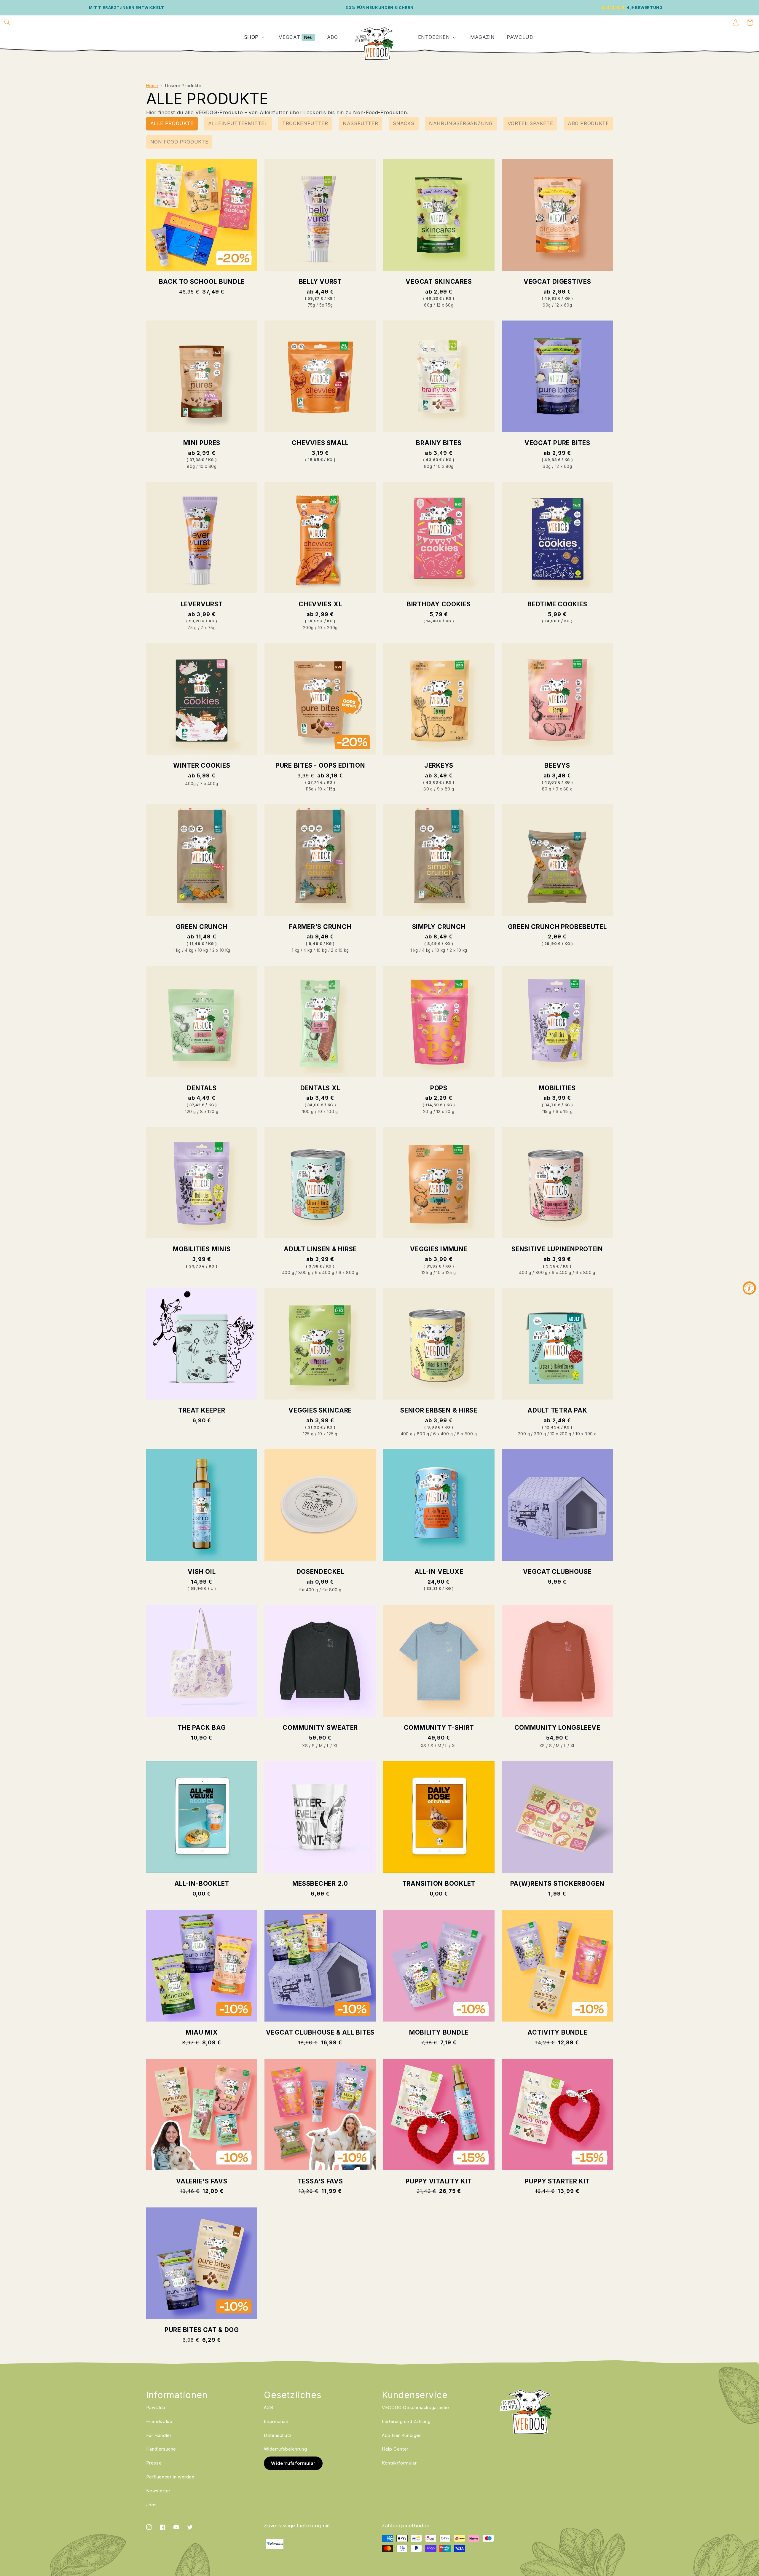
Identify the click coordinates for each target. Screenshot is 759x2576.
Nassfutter (360, 123)
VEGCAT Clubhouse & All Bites (320, 2032)
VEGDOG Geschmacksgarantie (416, 2408)
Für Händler (159, 2435)
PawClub (156, 2408)
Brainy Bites (439, 443)
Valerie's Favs (202, 2181)
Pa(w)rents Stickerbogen (557, 1884)
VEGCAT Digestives (557, 282)
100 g (308, 1112)
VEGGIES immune (439, 1249)
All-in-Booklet (202, 1884)
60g (428, 305)
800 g (304, 1273)
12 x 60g (445, 305)
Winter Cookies (202, 765)
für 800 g (332, 1590)
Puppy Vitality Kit (439, 2181)
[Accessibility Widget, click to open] (749, 1288)
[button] (7, 23)
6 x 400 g (325, 1273)
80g (191, 466)
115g (310, 789)
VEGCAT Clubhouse (557, 1572)
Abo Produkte (588, 123)
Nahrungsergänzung (461, 123)
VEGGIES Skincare (320, 1410)
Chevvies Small (320, 443)
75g (311, 305)
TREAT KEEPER (202, 1410)
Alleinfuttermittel (238, 123)
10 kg (203, 950)
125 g (427, 1273)
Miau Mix (202, 2032)
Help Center (395, 2449)
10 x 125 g (446, 1273)
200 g (524, 1434)
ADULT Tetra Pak (557, 1410)
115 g (547, 1112)
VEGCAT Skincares (439, 282)
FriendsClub (159, 2422)
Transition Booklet (439, 1884)
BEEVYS (557, 765)
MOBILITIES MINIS (202, 1249)
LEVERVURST (202, 604)
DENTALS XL (320, 1088)
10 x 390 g (586, 1434)
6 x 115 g (564, 1112)
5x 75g (326, 305)
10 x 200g (328, 628)
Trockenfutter (305, 123)
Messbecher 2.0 (320, 1884)
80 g (428, 789)
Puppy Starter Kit (557, 2181)
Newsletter (158, 2491)
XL (336, 1746)
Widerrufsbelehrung (285, 2449)
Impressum (276, 2422)
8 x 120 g (209, 1112)
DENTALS (202, 1088)
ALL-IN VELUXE (439, 1572)
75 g (192, 628)
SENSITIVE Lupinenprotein (557, 1249)
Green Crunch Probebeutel (557, 927)
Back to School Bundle (202, 282)
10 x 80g (208, 466)
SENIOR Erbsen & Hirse (439, 1410)
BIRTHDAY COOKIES (439, 604)
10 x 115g (327, 789)
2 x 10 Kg (221, 950)
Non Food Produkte (179, 142)
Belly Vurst (320, 282)
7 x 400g (209, 784)
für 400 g (309, 1590)
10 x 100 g (328, 1112)
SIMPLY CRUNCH (439, 927)
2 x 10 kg (340, 950)
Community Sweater (320, 1728)
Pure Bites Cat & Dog (202, 2330)
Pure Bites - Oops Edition (320, 765)
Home (152, 86)
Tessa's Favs (320, 2181)
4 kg (189, 950)
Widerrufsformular (293, 2463)
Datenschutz (278, 2435)
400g (191, 784)
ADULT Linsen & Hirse (320, 1249)
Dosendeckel (320, 1572)
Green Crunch (202, 927)
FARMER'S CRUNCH (320, 927)
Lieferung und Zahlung (406, 2422)
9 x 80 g (445, 789)
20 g (428, 1112)
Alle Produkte (172, 123)
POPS (439, 1088)
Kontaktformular (399, 2463)
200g (308, 628)
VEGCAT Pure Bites (557, 443)
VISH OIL (202, 1572)
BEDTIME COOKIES (557, 604)
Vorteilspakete (530, 123)
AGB (268, 2408)
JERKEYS (439, 765)
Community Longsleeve (557, 1728)
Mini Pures (202, 443)
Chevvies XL (320, 604)
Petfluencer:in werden (170, 2477)
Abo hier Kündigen (402, 2435)
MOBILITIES (557, 1088)
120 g (190, 1112)
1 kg (177, 950)
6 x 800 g (349, 1273)
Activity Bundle (557, 2032)
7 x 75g (208, 628)
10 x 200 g (561, 1434)
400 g (288, 1273)
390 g (540, 1434)
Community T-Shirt (439, 1728)
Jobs (152, 2505)
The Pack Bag (202, 1728)
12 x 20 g (445, 1112)
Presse (154, 2463)
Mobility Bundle (439, 2032)
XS (305, 1746)
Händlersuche (161, 2449)
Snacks (404, 123)
